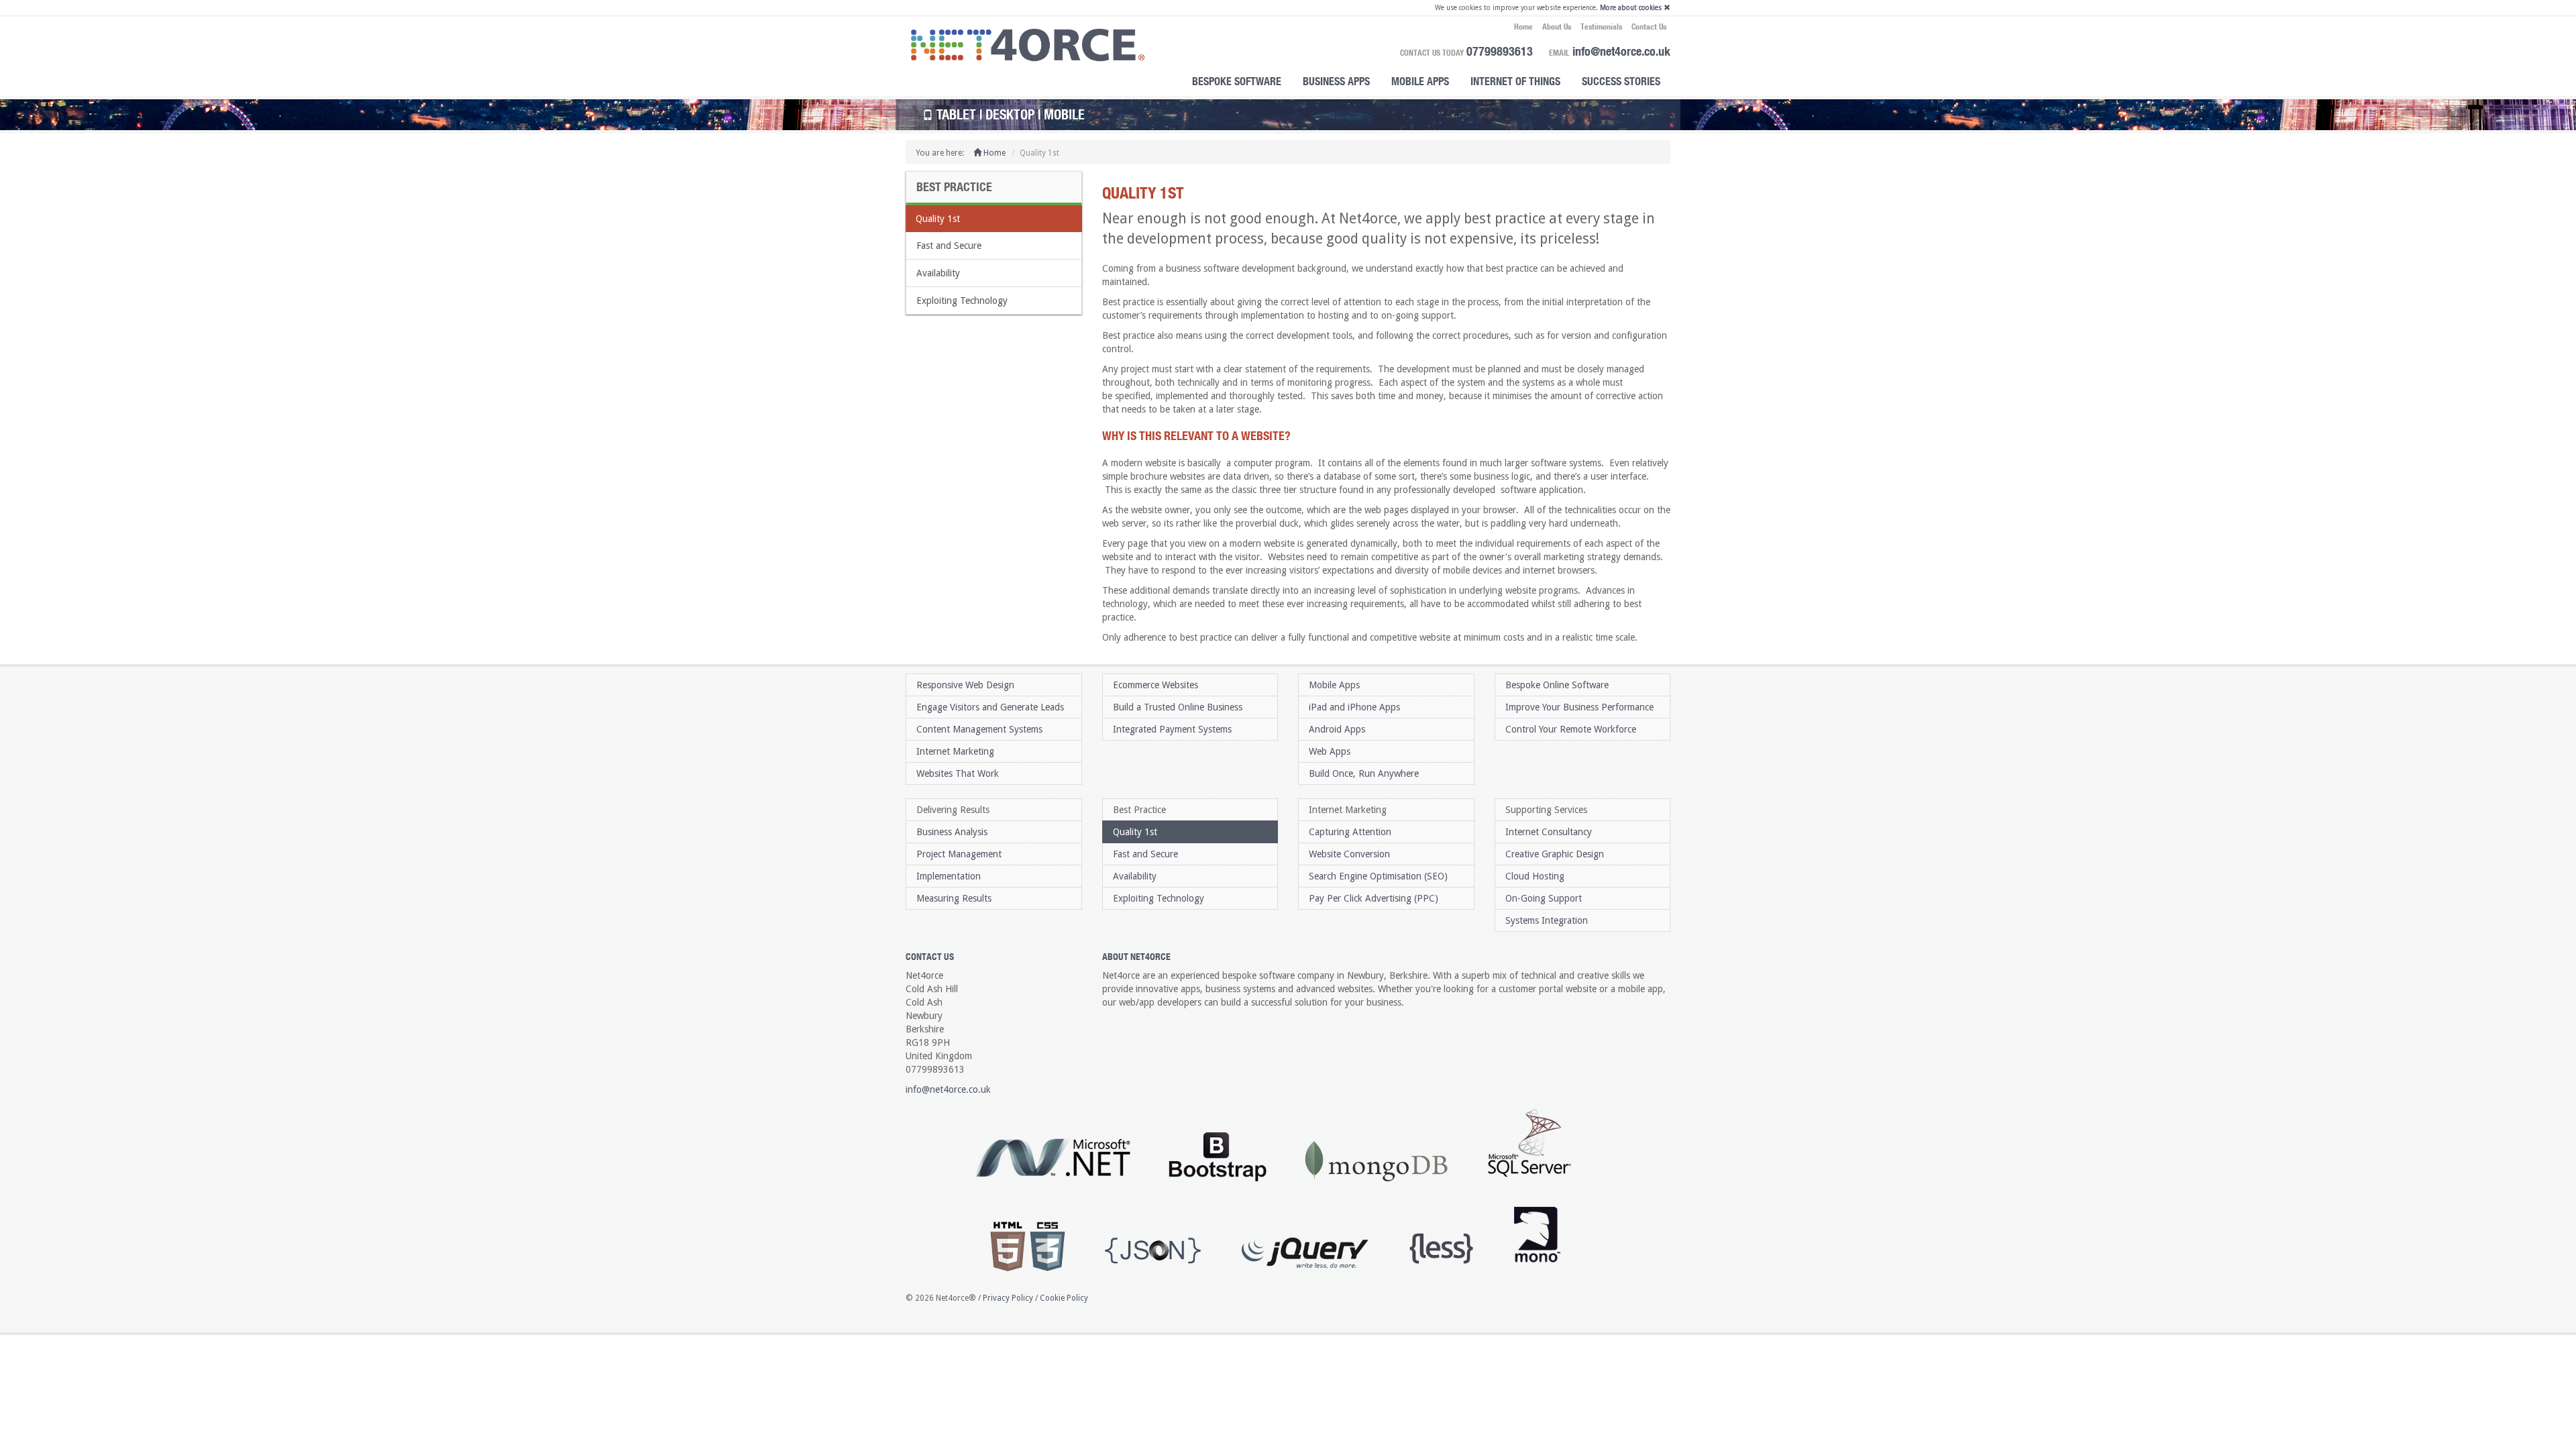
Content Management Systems (979, 729)
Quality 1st (938, 219)
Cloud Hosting (1535, 876)
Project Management (959, 854)
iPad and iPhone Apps (1354, 707)
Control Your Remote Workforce (1571, 729)
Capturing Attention (1350, 832)
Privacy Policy (1008, 1298)
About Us (1557, 26)
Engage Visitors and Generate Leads (990, 707)
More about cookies (1631, 8)
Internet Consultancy (1549, 832)
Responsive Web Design (965, 685)
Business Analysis (952, 832)
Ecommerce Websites (1156, 685)
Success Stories (1621, 81)
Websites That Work (958, 773)
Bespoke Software (1237, 81)
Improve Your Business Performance (1579, 707)
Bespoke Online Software (1557, 685)
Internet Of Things (1515, 81)
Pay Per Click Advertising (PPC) (1374, 898)
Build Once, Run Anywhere (1364, 773)
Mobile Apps (1420, 81)
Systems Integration (1547, 920)
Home (1523, 26)
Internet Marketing (955, 751)
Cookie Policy (1064, 1298)
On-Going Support (1544, 898)
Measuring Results (954, 898)
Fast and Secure (949, 246)
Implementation (949, 876)
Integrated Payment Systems (1172, 729)
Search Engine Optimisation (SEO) (1378, 876)
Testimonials (1601, 26)
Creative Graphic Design (1555, 854)
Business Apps (1336, 81)
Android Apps (1337, 729)
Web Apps (1330, 751)
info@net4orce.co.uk (1621, 51)
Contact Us (1649, 26)
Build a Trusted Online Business (1178, 707)
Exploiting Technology (962, 301)
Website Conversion (1349, 854)
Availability (938, 273)
